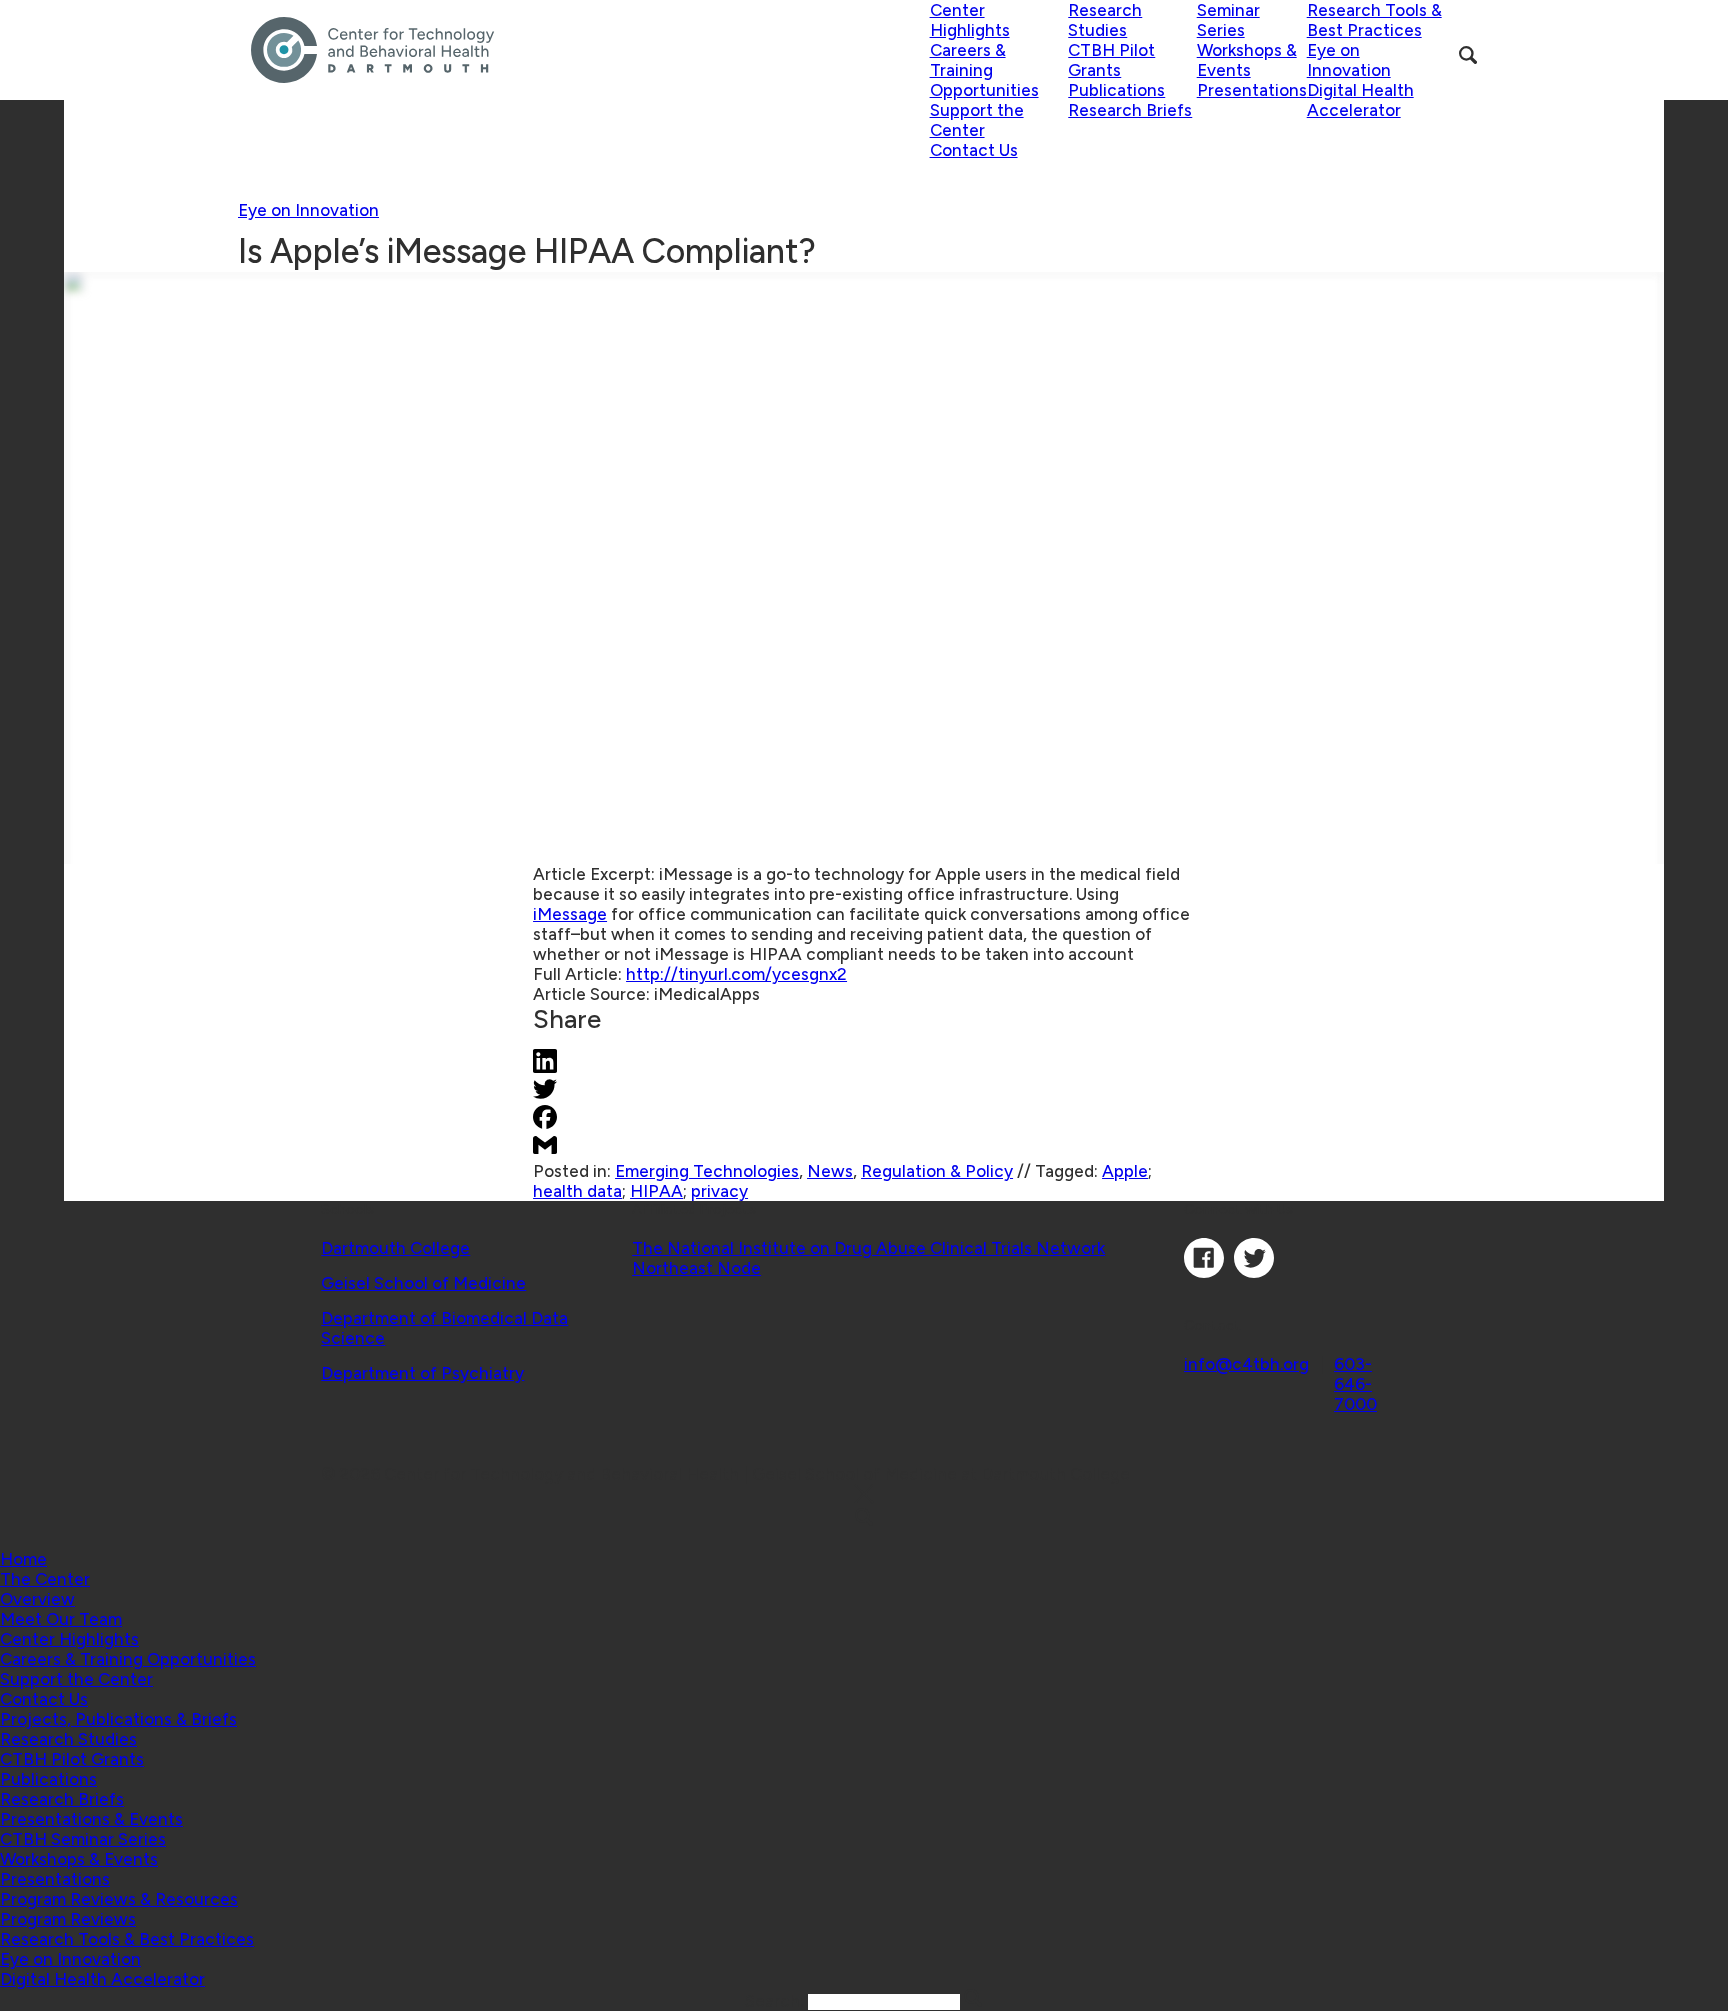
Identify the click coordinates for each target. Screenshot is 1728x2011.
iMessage (570, 914)
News (830, 1171)
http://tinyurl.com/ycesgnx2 (736, 974)
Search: (776, 2001)
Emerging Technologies (707, 1171)
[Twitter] (1254, 1272)
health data (577, 1191)
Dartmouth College (395, 1248)
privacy (719, 1191)
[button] (45, 1579)
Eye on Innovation (308, 210)
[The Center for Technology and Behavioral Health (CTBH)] (590, 50)
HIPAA (656, 1191)
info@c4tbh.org (1246, 1364)
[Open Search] (1468, 55)
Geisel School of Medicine (423, 1283)
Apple (1125, 1171)
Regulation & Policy (937, 1171)
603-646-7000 (1355, 1384)
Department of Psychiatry (422, 1373)
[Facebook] (1204, 1272)
